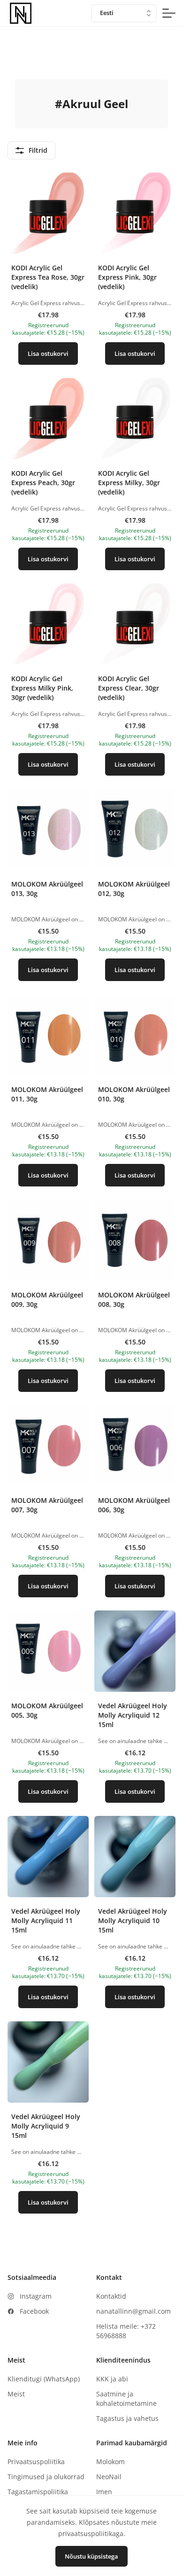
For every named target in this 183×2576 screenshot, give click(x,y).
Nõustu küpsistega (91, 2556)
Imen (104, 2492)
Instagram (36, 2296)
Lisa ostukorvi (48, 353)
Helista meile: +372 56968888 (126, 2331)
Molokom (111, 2462)
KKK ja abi (112, 2379)
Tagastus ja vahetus (127, 2418)
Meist (16, 2394)
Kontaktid (111, 2296)
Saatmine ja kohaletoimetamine (126, 2399)
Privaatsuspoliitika (36, 2462)
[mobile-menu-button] (169, 13)
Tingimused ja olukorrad (46, 2477)
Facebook (34, 2311)
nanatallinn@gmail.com (133, 2311)
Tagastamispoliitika (38, 2492)
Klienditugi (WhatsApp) (44, 2379)
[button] (48, 272)
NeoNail (109, 2477)
